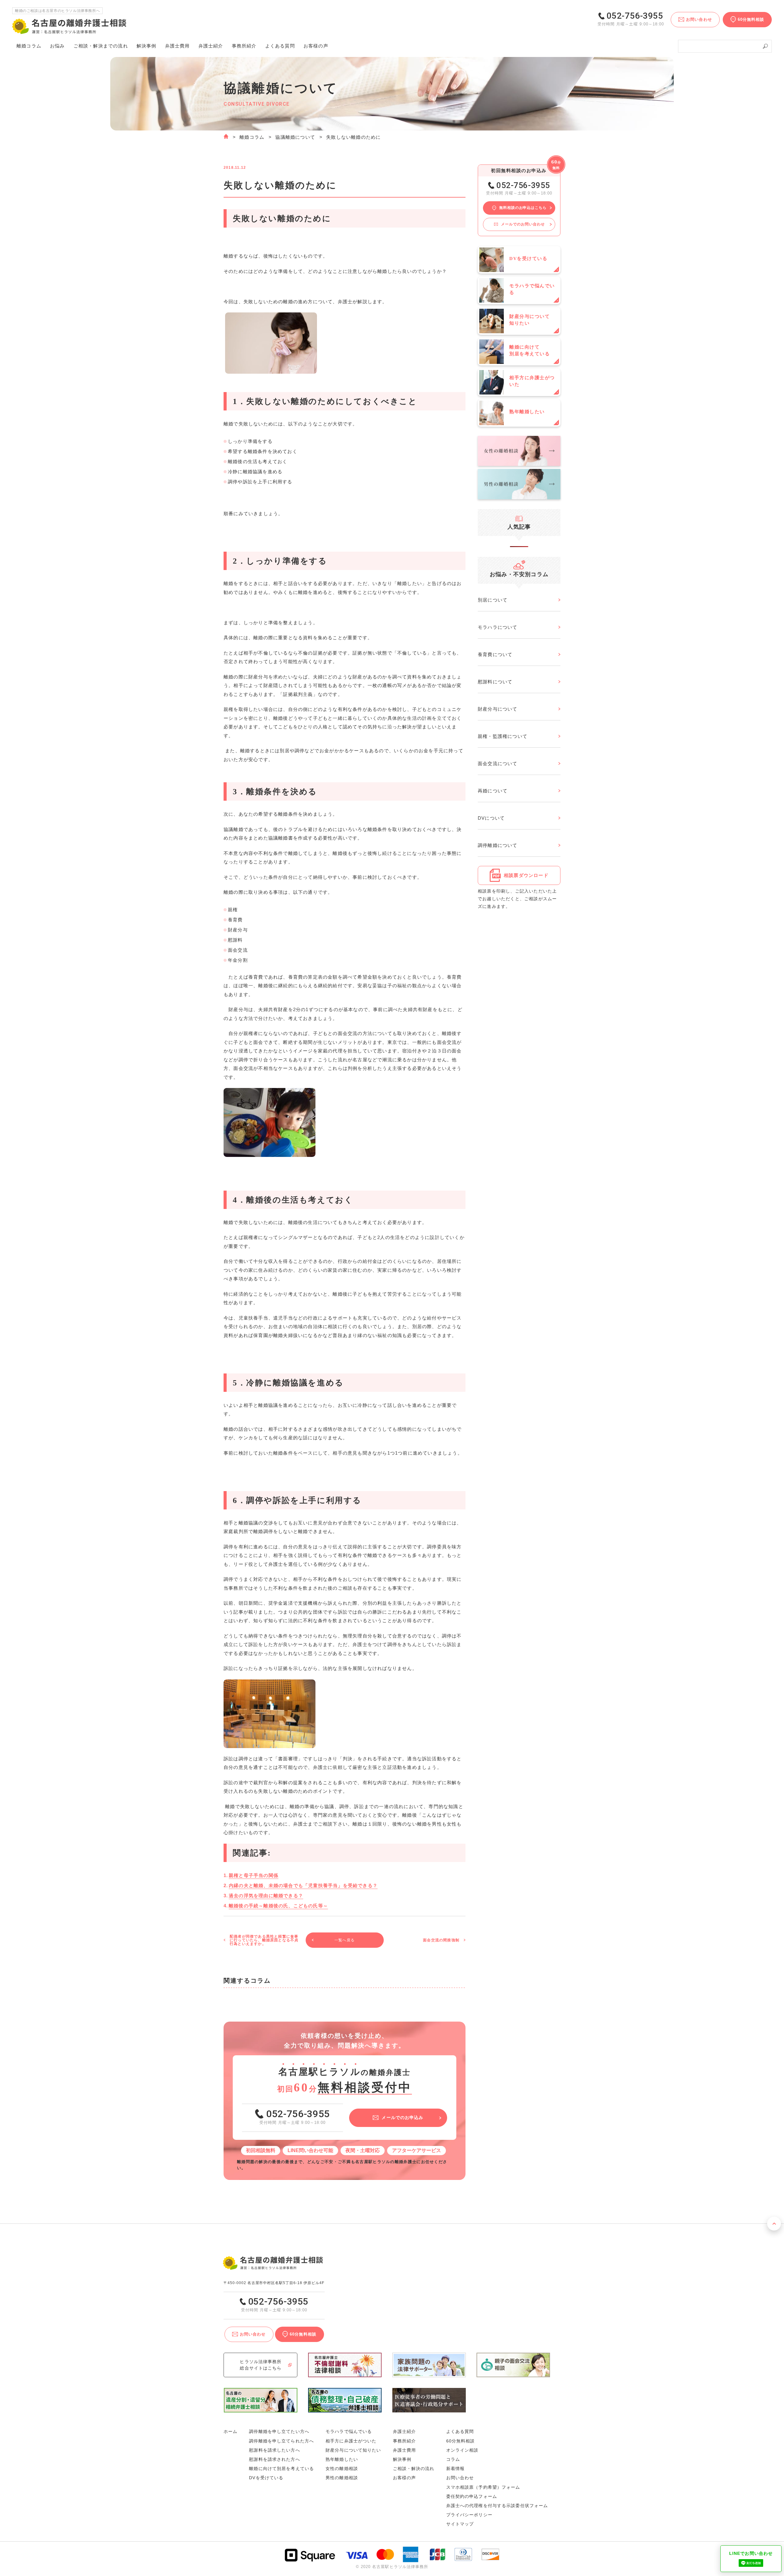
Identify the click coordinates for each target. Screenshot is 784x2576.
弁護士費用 (177, 46)
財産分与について (498, 709)
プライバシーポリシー (469, 2515)
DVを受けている (266, 2478)
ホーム (230, 2431)
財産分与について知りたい (353, 2450)
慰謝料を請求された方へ (274, 2459)
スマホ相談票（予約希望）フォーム (483, 2487)
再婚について (493, 791)
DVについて (491, 818)
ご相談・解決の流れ (101, 46)
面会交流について (498, 763)
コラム (453, 2459)
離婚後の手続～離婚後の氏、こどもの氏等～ (278, 1906)
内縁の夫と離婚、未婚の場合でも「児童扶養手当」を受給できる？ (303, 1885)
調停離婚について (498, 845)
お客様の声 (316, 46)
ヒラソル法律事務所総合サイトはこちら (261, 2365)
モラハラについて (498, 627)
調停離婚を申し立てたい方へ (279, 2431)
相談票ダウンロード (526, 875)
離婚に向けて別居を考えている (281, 2468)
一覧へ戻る (345, 1940)
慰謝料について (495, 682)
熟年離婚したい (342, 2459)
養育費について (495, 654)
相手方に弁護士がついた (351, 2441)
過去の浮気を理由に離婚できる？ (266, 1896)
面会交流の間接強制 (441, 1940)
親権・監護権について (503, 736)
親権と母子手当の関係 (254, 1875)
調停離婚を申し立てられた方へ (281, 2441)
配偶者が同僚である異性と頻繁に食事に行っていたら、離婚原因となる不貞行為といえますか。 (264, 1940)
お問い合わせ (460, 2478)
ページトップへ (774, 2224)
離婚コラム (252, 137)
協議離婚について (295, 137)
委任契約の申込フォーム (472, 2496)
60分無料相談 (461, 2441)
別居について (493, 600)
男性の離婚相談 (342, 2478)
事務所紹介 (244, 46)
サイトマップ (460, 2524)
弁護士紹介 (211, 46)
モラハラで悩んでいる (349, 2431)
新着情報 (455, 2468)
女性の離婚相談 (342, 2468)
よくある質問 (280, 46)
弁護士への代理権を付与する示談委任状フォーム (497, 2506)
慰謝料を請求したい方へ (274, 2450)
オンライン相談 (462, 2450)
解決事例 (147, 46)
